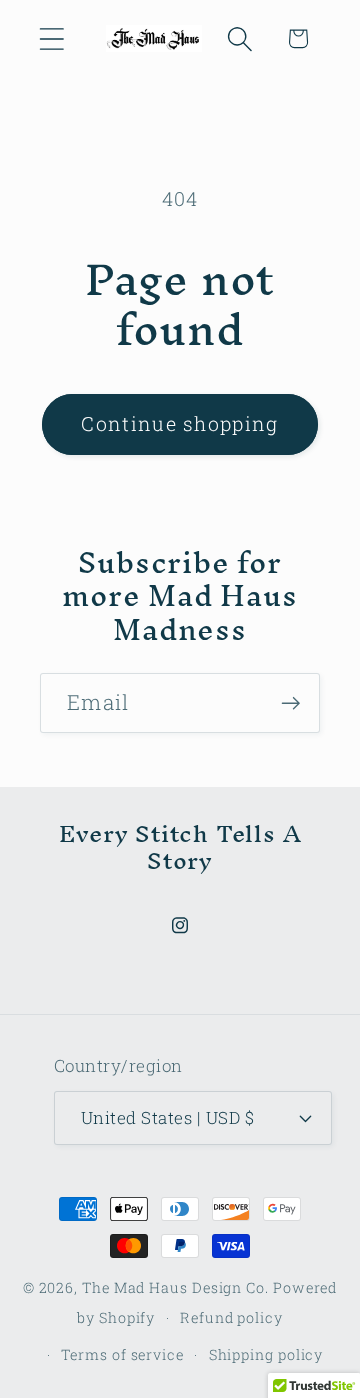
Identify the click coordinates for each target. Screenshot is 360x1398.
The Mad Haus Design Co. (175, 1287)
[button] (51, 38)
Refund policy (231, 1317)
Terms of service (122, 1354)
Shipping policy (266, 1354)
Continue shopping (179, 423)
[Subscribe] (290, 703)
